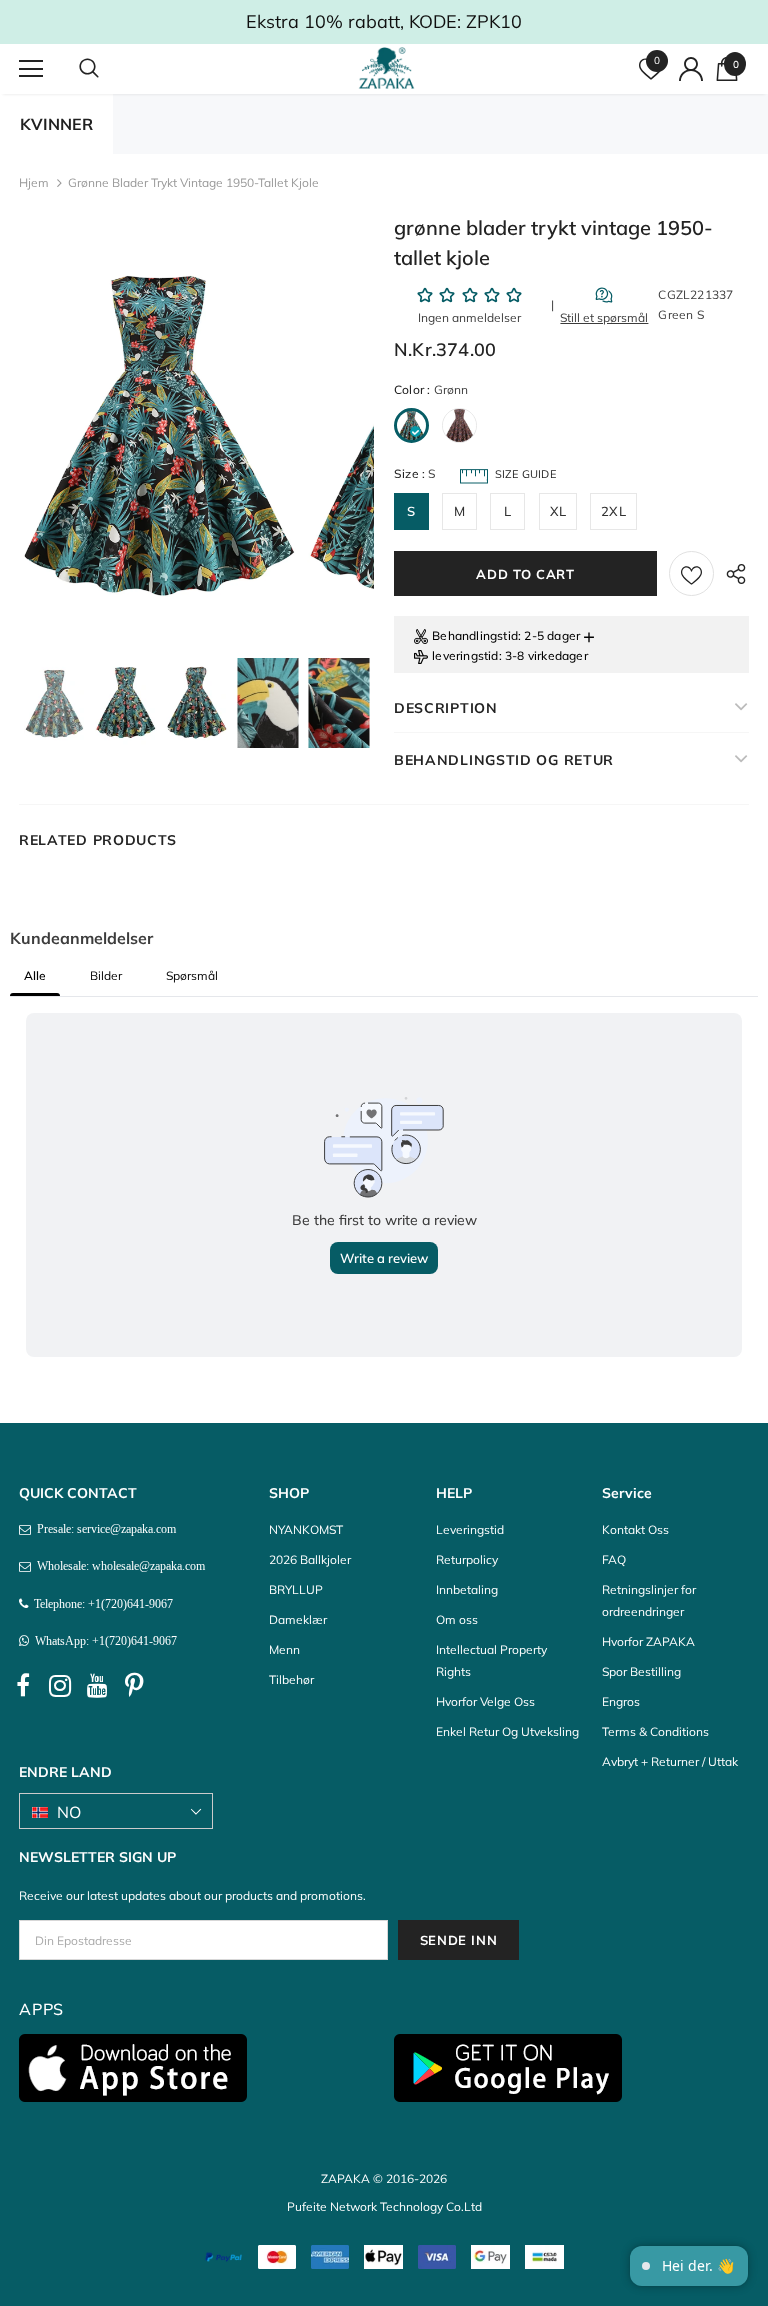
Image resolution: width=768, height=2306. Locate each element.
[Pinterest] (134, 1686)
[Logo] (386, 68)
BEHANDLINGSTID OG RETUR (504, 760)
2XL (613, 511)
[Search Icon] (109, 69)
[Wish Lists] (691, 573)
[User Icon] (691, 69)
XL (558, 511)
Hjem (34, 182)
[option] (161, 434)
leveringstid (465, 655)
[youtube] (97, 1686)
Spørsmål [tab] (192, 975)
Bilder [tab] (106, 975)
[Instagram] (60, 1686)
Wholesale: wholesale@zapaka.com (118, 1566)
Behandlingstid (475, 635)
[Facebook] (23, 1686)
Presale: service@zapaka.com (103, 1529)
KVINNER (56, 124)
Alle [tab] (35, 975)
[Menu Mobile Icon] (31, 69)
